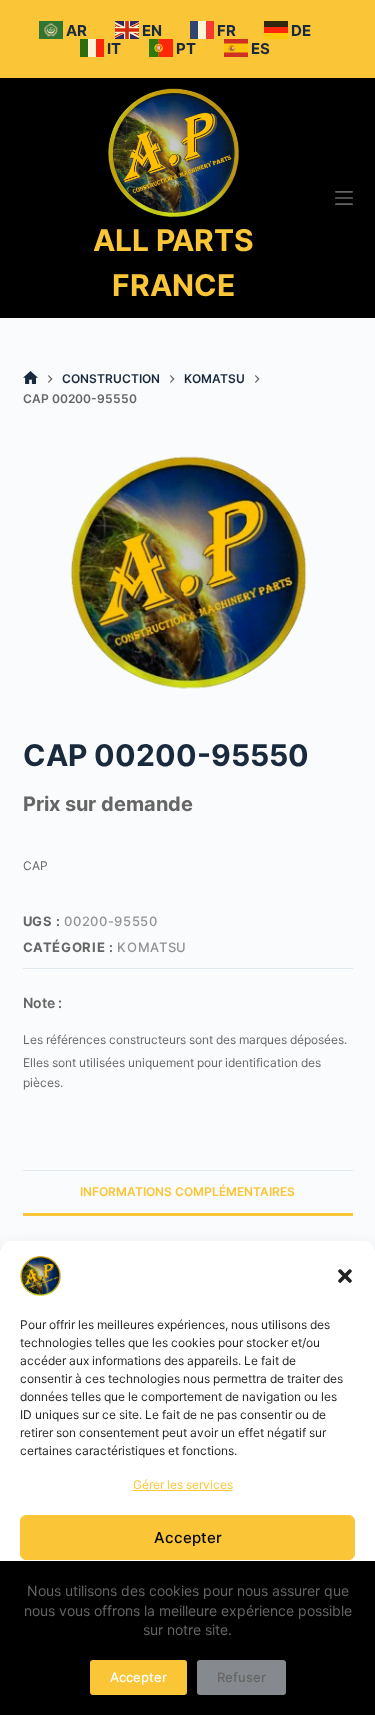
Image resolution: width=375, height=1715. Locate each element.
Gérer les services (183, 1484)
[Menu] (344, 198)
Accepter (188, 1537)
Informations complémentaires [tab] (187, 1191)
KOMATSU (152, 947)
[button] (345, 1276)
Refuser (241, 1677)
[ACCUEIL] (30, 378)
